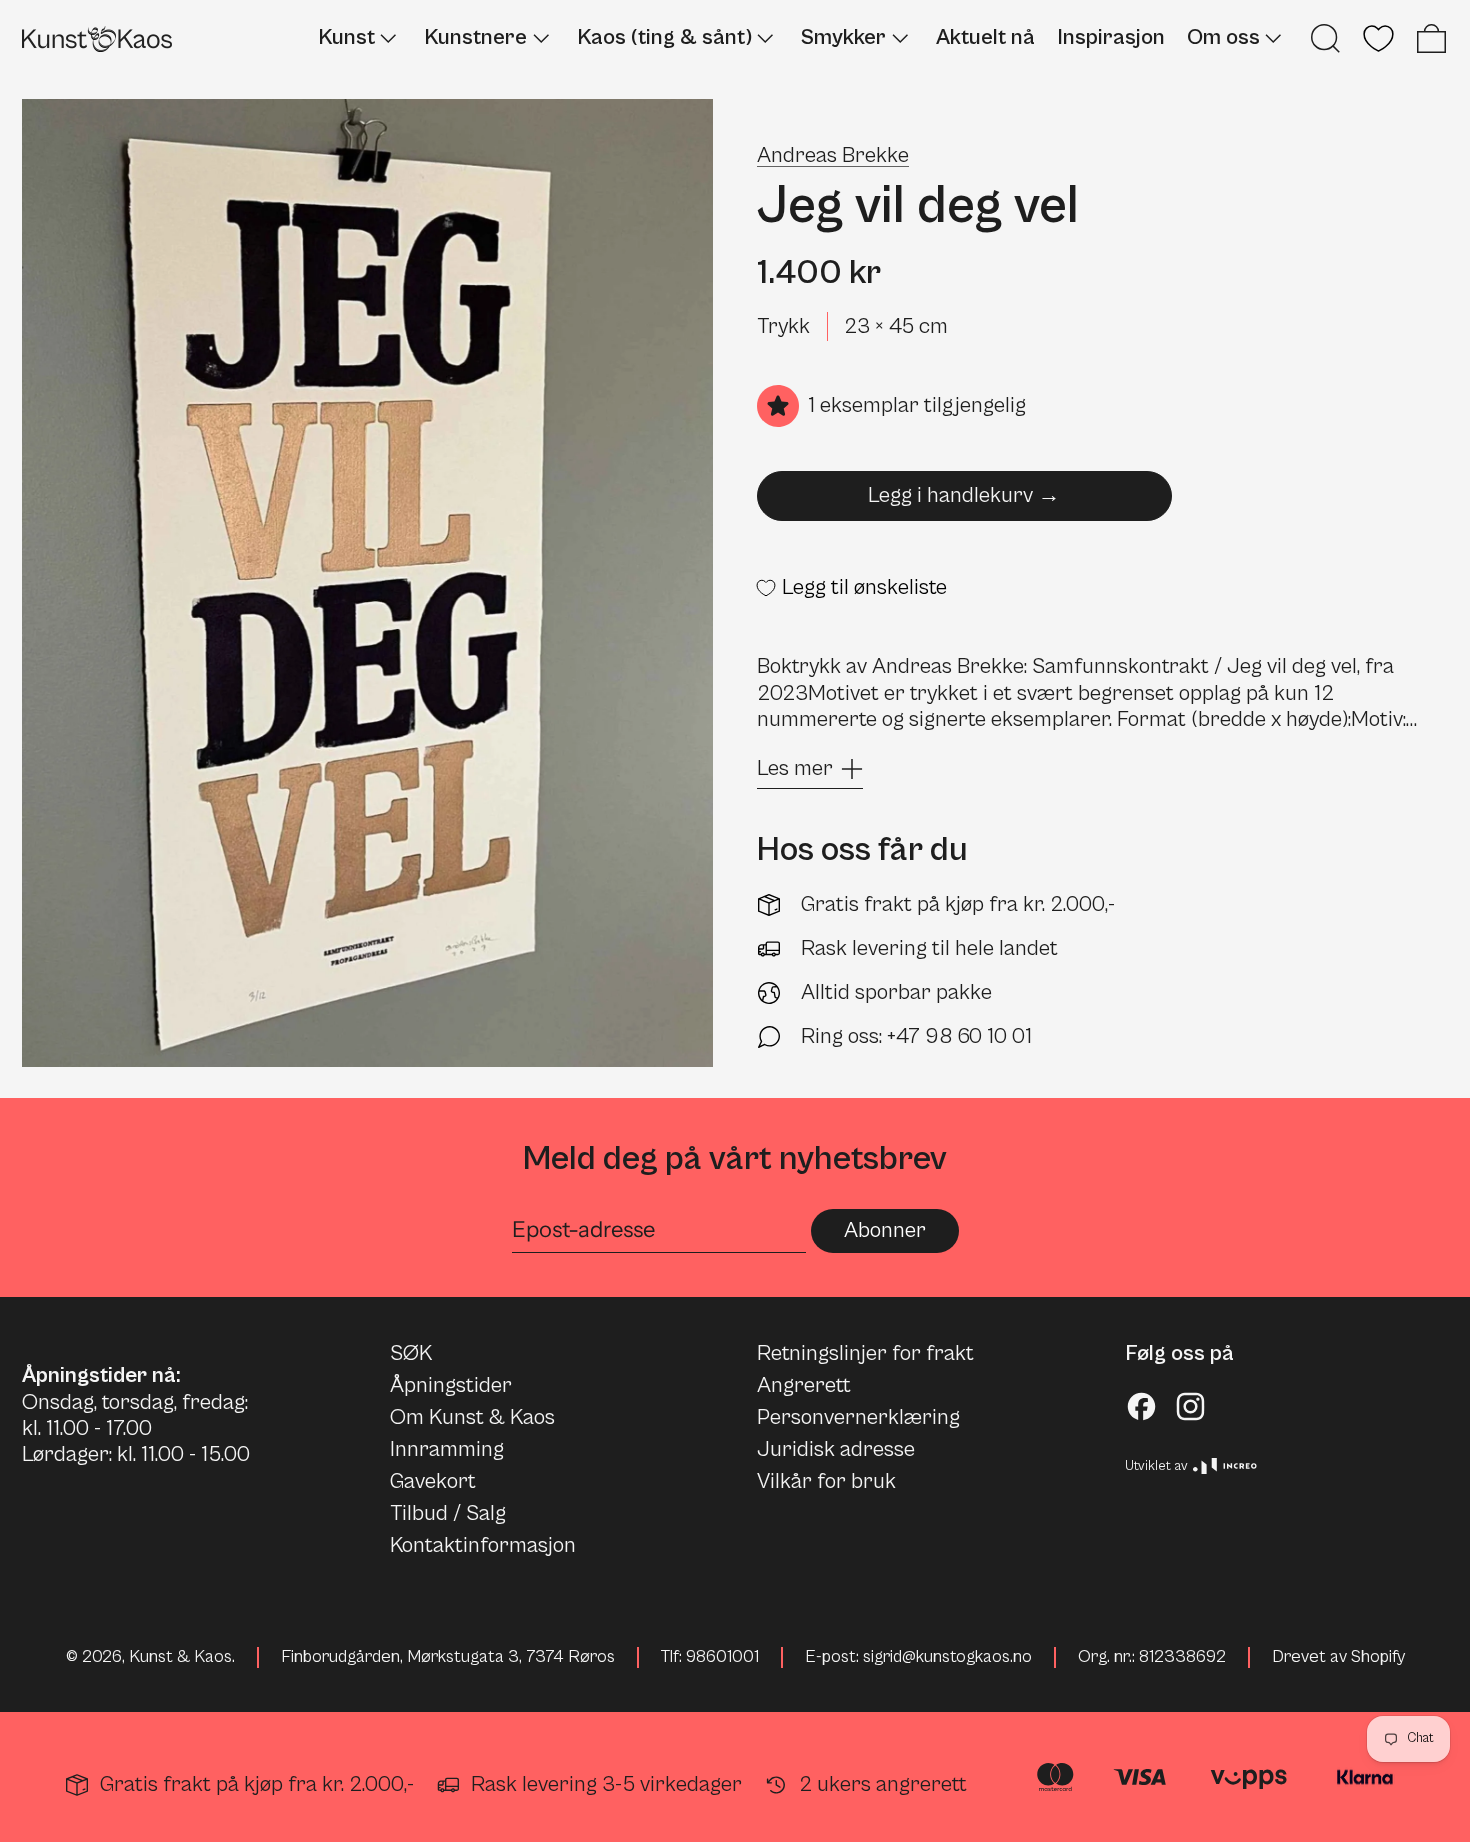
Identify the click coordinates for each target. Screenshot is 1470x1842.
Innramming (447, 1449)
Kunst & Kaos (180, 1657)
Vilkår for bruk (826, 1481)
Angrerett (804, 1385)
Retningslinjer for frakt (865, 1353)
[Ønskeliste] (1378, 38)
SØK (411, 1353)
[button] (1325, 38)
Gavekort (433, 1481)
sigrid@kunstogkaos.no (947, 1657)
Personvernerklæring (858, 1417)
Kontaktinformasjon (483, 1545)
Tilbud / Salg (448, 1513)
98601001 (722, 1657)
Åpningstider (451, 1385)
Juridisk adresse (836, 1449)
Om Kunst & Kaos (472, 1417)
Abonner (885, 1230)
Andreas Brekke (833, 155)
